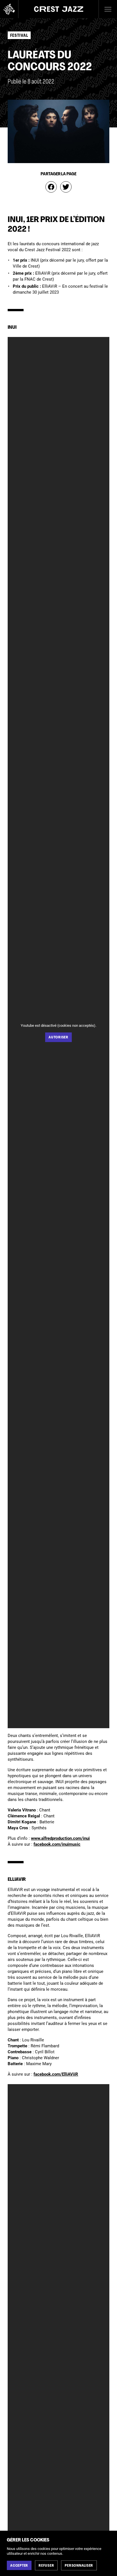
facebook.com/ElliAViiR (56, 2074)
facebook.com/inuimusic (57, 1844)
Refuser (46, 2566)
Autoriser (58, 1038)
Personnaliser (79, 2566)
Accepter (19, 2566)
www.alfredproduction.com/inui (60, 1838)
